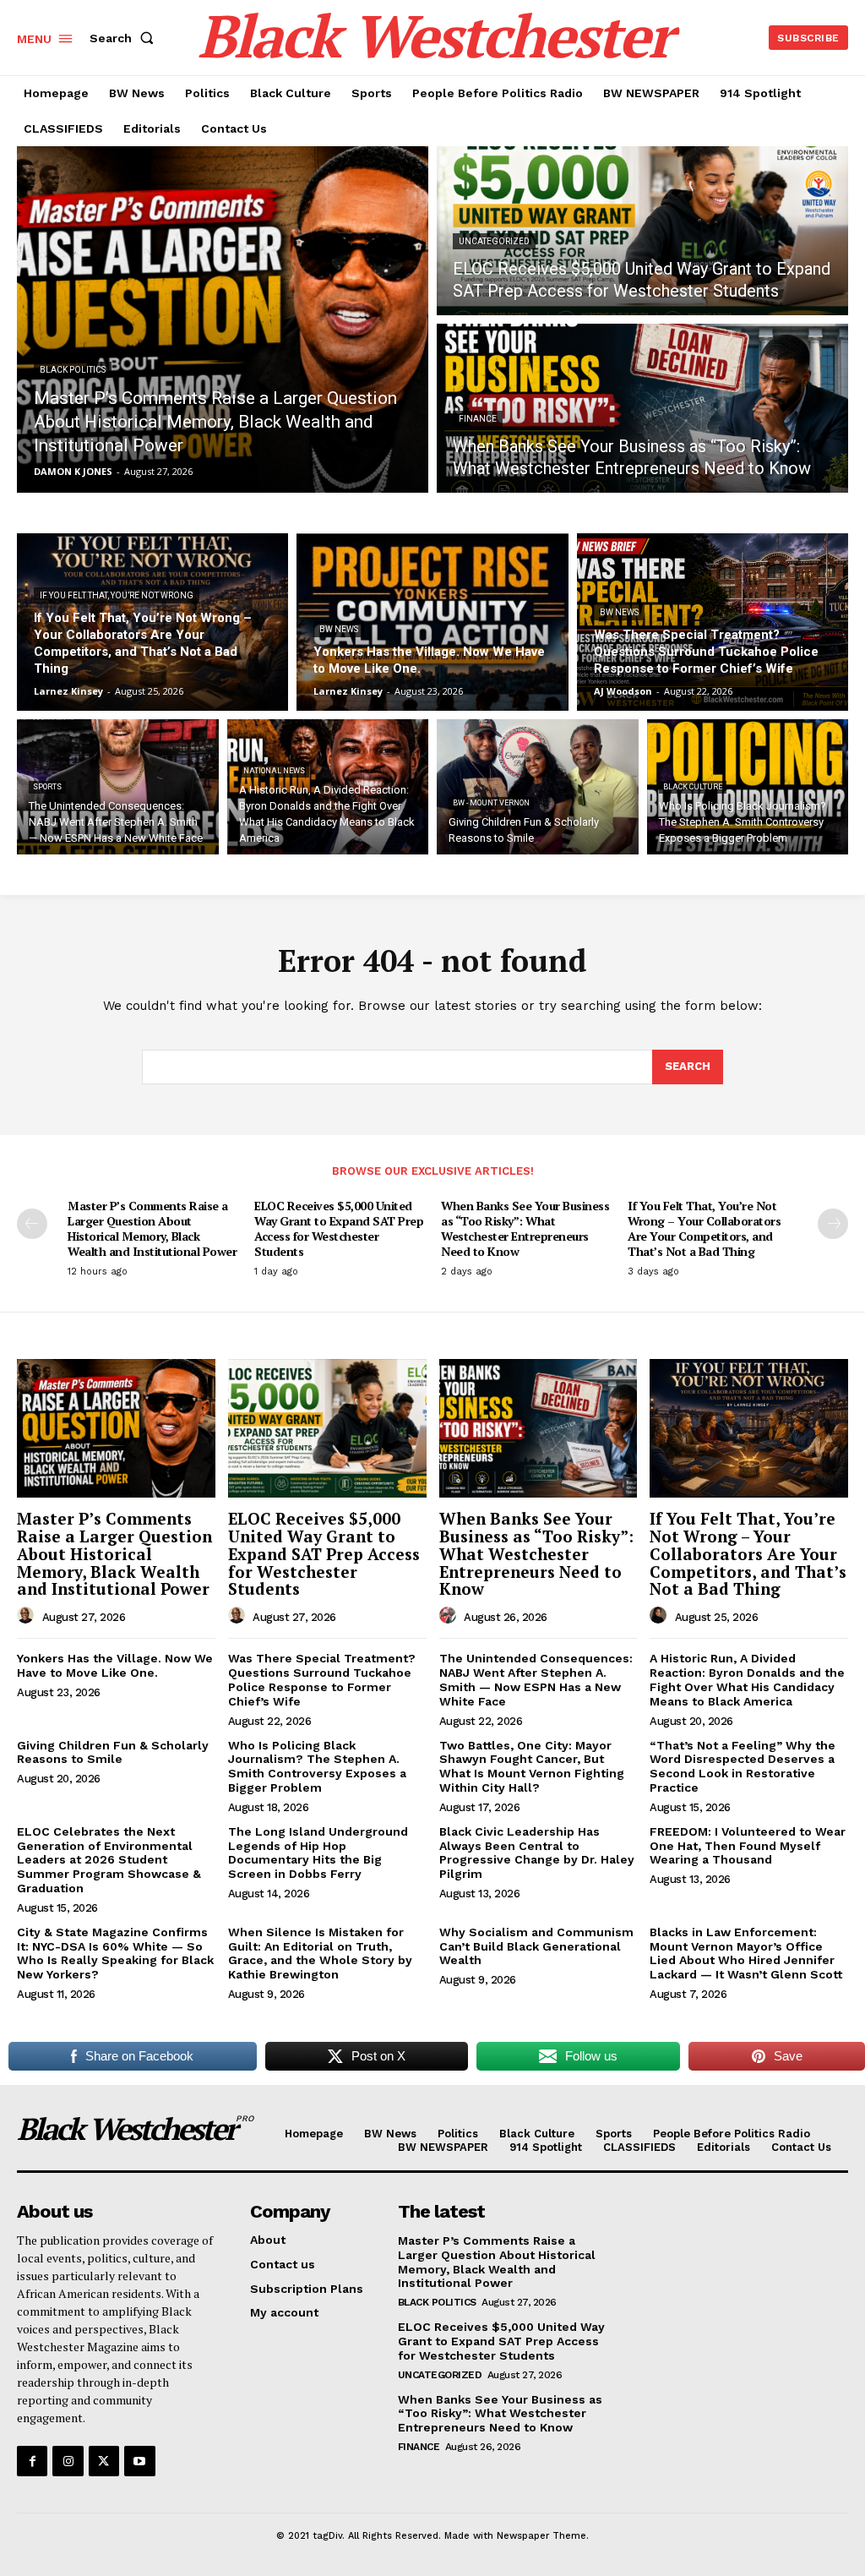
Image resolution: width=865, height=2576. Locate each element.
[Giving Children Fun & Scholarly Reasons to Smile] (538, 787)
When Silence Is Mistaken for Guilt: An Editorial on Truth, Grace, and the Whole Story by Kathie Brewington (320, 1953)
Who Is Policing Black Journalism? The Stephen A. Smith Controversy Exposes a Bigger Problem (317, 1766)
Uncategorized (494, 241)
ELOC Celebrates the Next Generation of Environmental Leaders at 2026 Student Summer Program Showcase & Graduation (109, 1860)
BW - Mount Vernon (491, 803)
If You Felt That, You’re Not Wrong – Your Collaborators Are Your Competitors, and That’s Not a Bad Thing (704, 1229)
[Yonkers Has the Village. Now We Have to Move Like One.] (432, 622)
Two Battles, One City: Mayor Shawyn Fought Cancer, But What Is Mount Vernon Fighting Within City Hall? (532, 1766)
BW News (339, 629)
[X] (104, 2461)
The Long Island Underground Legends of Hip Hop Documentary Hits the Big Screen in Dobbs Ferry (318, 1853)
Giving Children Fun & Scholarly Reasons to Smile (113, 1752)
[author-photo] (28, 1616)
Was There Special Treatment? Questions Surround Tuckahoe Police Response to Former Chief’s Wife (322, 1679)
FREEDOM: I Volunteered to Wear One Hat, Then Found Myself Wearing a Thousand (748, 1846)
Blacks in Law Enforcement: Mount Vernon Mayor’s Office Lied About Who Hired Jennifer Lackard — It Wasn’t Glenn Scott (746, 1953)
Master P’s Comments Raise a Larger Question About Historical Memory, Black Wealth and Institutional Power (152, 1229)
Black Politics (73, 370)
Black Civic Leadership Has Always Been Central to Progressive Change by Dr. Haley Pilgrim (537, 1853)
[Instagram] (68, 2461)
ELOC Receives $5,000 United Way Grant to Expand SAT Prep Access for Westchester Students (339, 1229)
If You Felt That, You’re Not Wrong (117, 595)
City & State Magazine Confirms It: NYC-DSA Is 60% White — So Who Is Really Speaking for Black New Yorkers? (115, 1953)
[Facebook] (32, 2461)
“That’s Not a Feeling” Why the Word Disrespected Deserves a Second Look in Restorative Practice (743, 1766)
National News (274, 771)
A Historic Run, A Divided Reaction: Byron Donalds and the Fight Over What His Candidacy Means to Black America (747, 1679)
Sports (47, 787)
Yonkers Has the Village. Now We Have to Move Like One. (115, 1665)
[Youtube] (139, 2461)
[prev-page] (32, 1224)
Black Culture (693, 787)
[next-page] (833, 1224)
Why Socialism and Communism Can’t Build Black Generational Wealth (536, 1946)
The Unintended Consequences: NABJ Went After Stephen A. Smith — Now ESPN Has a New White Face (536, 1679)
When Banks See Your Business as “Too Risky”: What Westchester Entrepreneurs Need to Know (525, 1229)
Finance (478, 419)
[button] (125, 38)
